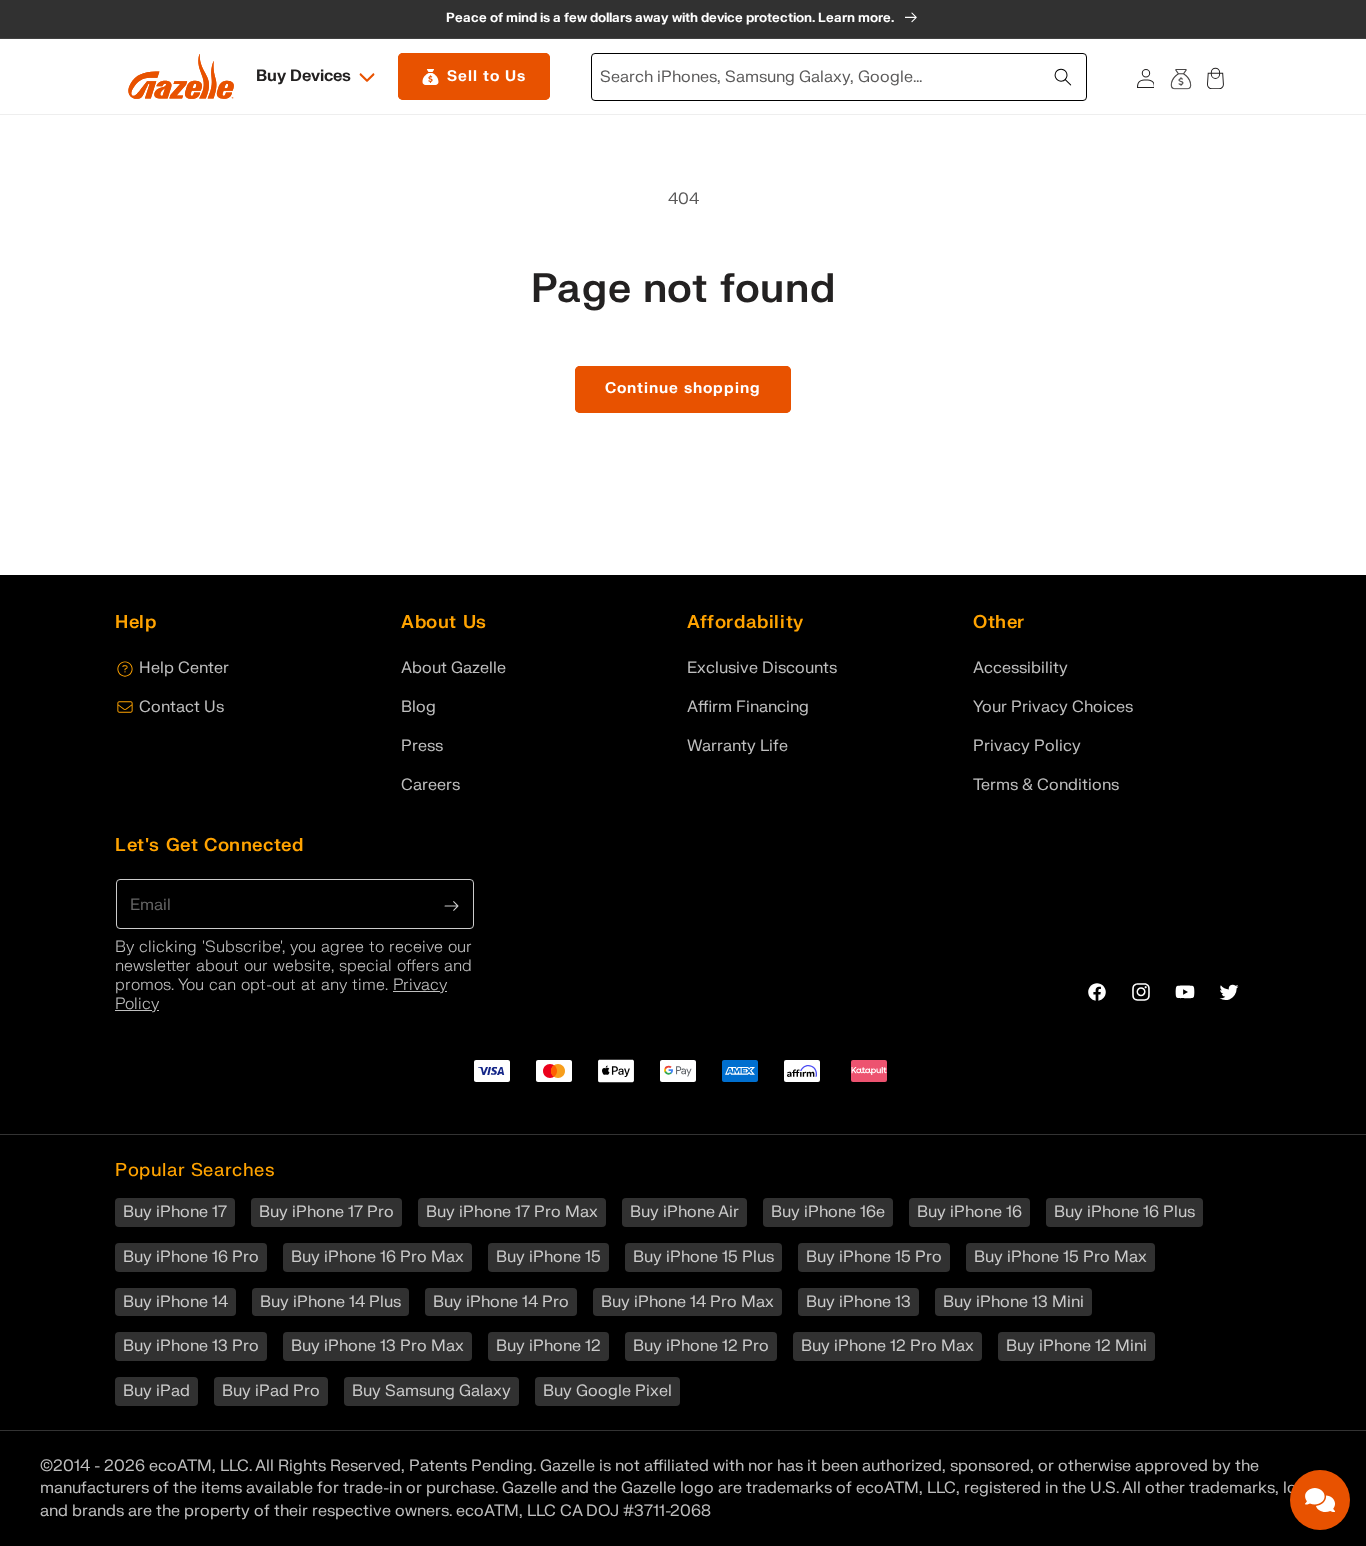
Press (422, 746)
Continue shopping (683, 388)
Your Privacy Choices (1053, 707)
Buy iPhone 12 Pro (701, 1346)
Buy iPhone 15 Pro (874, 1257)
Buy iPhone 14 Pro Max (687, 1302)
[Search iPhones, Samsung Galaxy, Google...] (1065, 75)
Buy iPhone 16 (969, 1212)
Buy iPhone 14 (175, 1302)
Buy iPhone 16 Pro (191, 1257)
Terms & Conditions (1046, 785)
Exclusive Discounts (762, 668)
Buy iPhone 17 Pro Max (512, 1212)
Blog (418, 707)
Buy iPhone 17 (175, 1212)
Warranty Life (737, 746)
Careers (430, 785)
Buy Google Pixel (607, 1391)
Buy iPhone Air (684, 1212)
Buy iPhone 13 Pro (191, 1346)
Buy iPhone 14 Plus (330, 1302)
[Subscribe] (452, 904)
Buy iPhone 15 (548, 1257)
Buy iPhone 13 (858, 1302)
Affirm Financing (748, 707)
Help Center (184, 668)
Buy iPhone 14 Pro (501, 1302)
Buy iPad (156, 1391)
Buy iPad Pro (271, 1391)
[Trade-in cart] (1180, 76)
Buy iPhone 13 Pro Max (377, 1346)
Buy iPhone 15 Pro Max (1060, 1257)
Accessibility (1020, 668)
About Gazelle (453, 668)
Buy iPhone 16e (828, 1212)
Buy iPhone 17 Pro (326, 1212)
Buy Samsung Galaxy (431, 1391)
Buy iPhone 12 (548, 1346)
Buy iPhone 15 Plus (703, 1257)
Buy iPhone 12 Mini (1076, 1346)
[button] (317, 76)
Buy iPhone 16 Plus (1124, 1212)
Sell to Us (486, 76)
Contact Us (181, 707)
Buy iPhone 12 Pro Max (887, 1346)
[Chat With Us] (1320, 1500)
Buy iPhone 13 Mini (1013, 1302)
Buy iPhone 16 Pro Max (377, 1257)
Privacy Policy (1027, 746)
